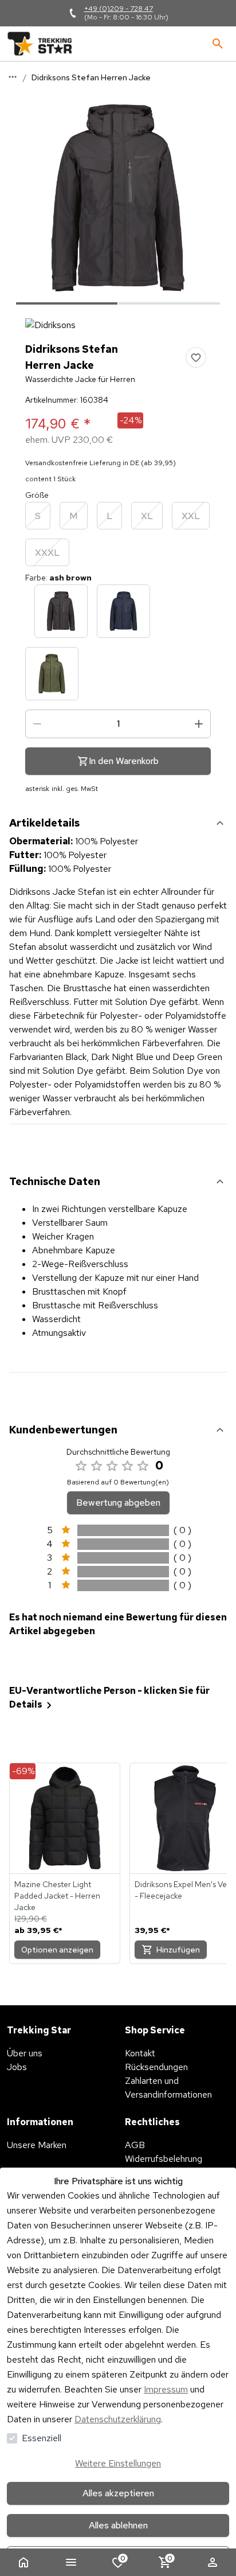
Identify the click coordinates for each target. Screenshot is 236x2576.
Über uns (25, 2053)
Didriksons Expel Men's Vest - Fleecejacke (184, 1890)
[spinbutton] (118, 724)
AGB (135, 2145)
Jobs (17, 2067)
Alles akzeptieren (118, 2493)
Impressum (166, 2389)
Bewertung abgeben (118, 1503)
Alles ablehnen (118, 2525)
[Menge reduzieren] (37, 724)
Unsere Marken (37, 2145)
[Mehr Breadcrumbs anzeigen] (13, 77)
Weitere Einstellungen (118, 2463)
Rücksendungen (156, 2067)
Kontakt (140, 2053)
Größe (37, 495)
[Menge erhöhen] (199, 724)
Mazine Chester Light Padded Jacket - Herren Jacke (57, 1896)
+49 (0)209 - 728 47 (119, 9)
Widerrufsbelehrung (164, 2159)
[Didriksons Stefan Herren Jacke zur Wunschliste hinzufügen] (196, 357)
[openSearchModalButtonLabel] (218, 44)
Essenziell (42, 2438)
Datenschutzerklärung (118, 2419)
